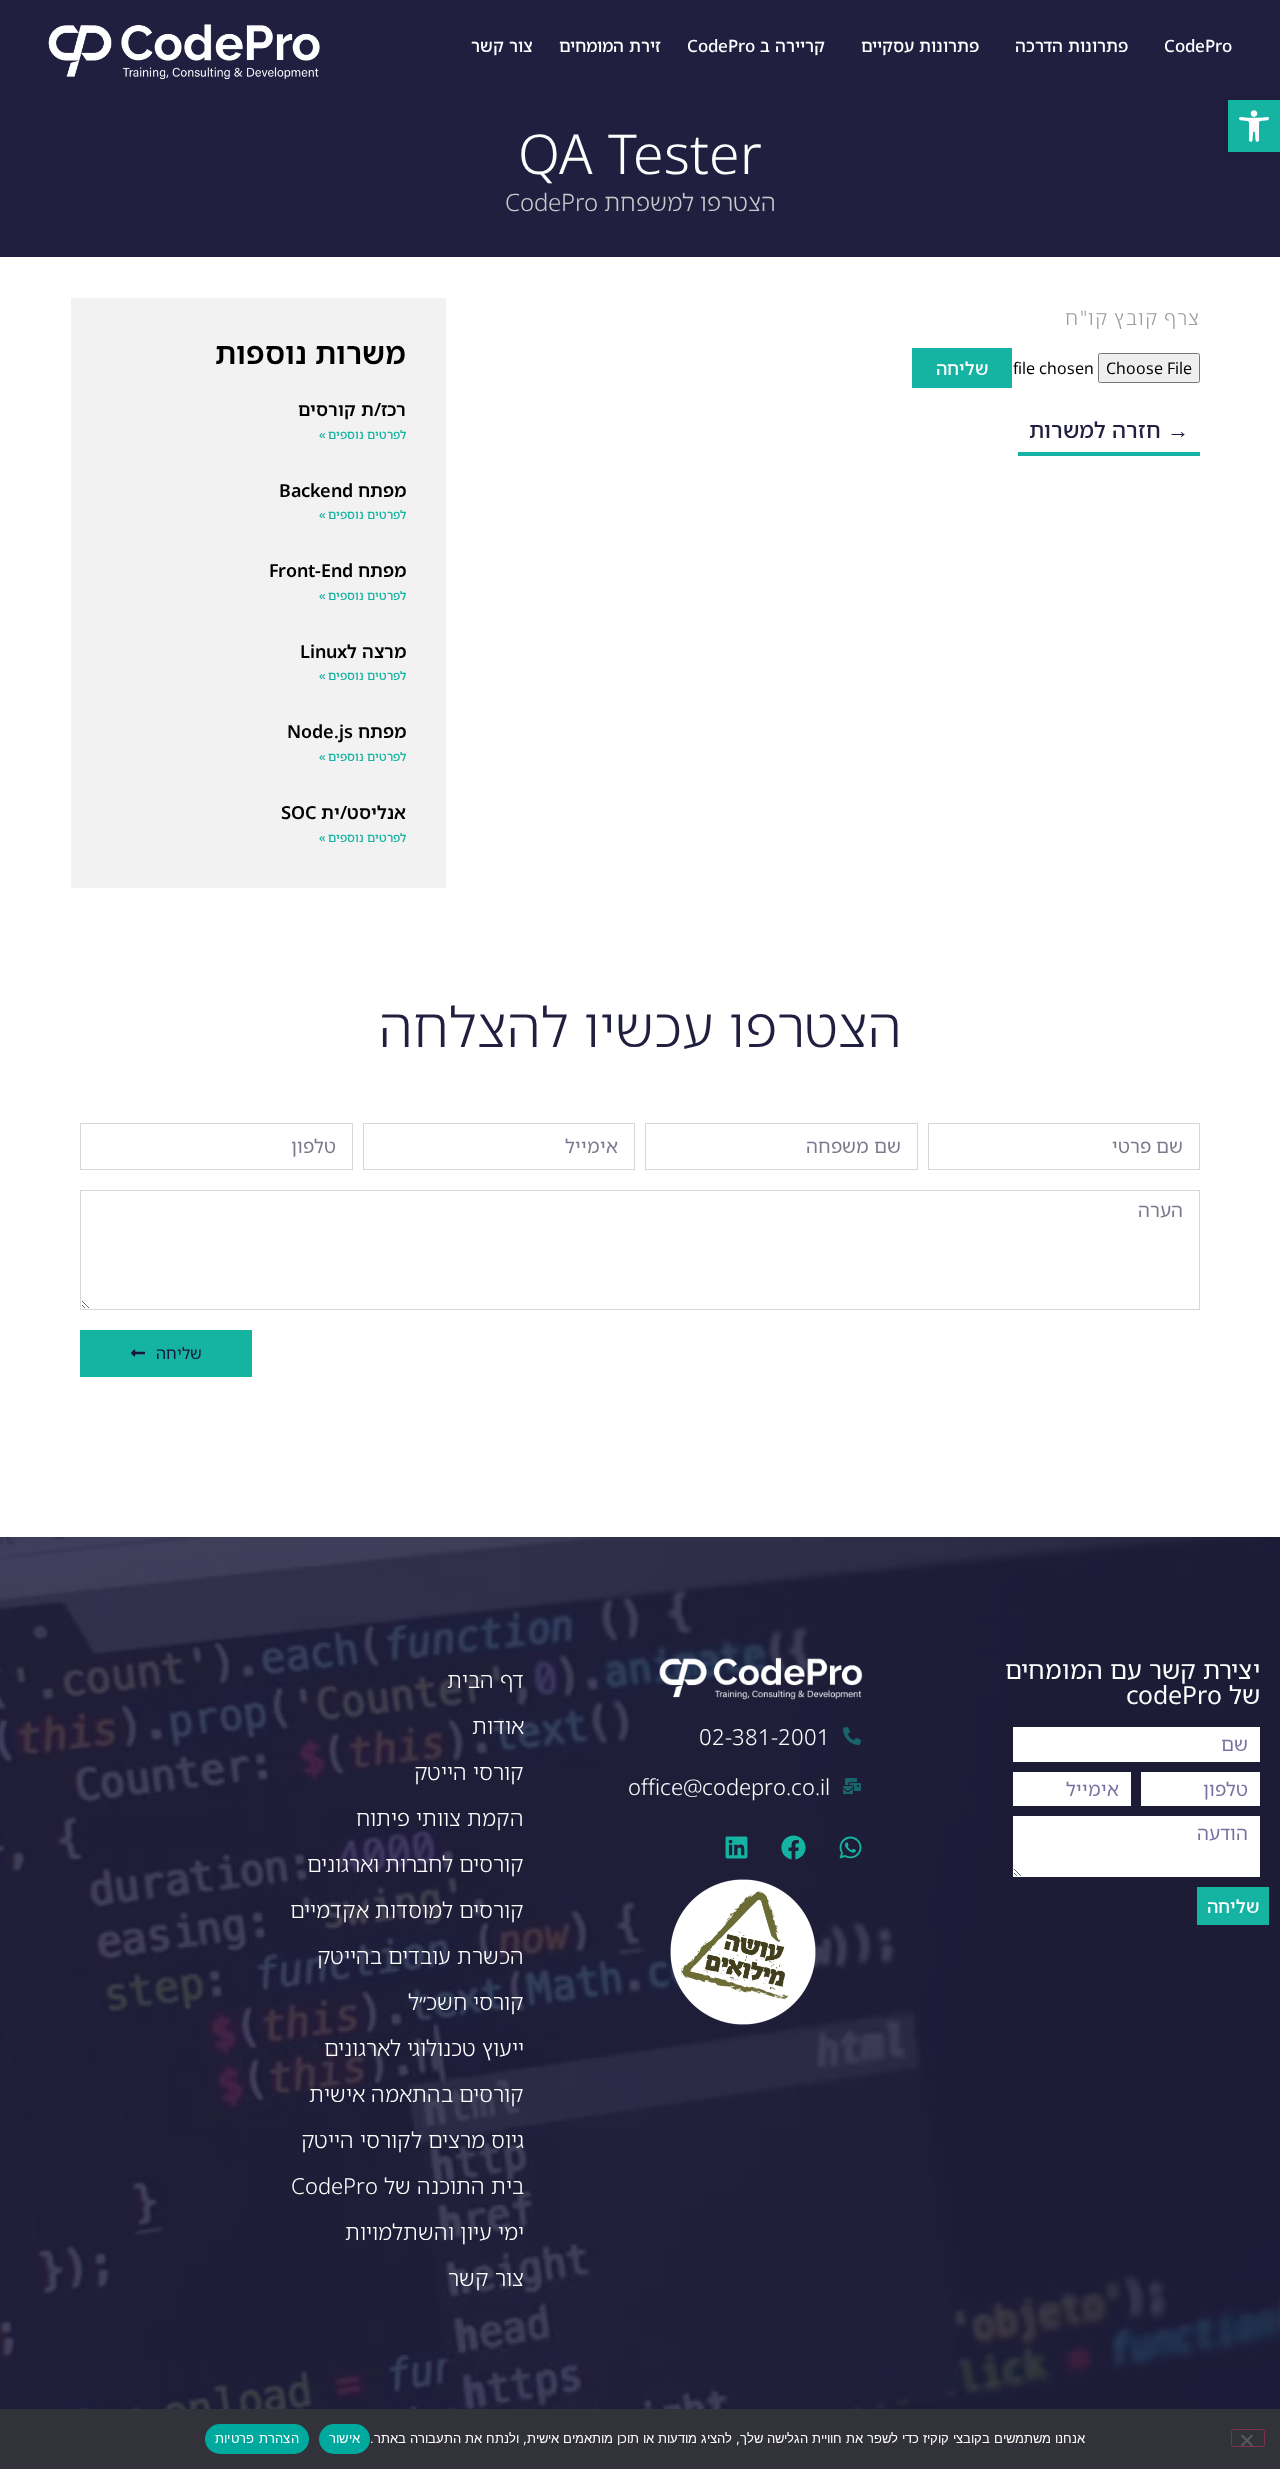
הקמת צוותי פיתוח (440, 1817)
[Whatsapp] (850, 1847)
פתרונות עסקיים (920, 45)
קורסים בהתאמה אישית (416, 2093)
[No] (1248, 2438)
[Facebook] (793, 1847)
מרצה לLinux (353, 651)
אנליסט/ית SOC (343, 812)
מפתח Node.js (346, 731)
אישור (344, 2438)
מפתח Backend (342, 490)
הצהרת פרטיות (257, 2438)
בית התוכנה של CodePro (407, 2185)
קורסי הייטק (469, 1771)
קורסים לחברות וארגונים (415, 1863)
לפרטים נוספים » (362, 434)
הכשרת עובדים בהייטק (420, 1955)
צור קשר (502, 45)
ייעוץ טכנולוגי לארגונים (424, 2047)
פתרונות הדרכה (1071, 45)
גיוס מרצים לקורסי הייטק (412, 2139)
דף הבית (485, 1679)
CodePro (1198, 45)
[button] (1254, 126)
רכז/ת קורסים (352, 409)
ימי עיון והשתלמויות (434, 2231)
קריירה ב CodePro (756, 45)
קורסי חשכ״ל (466, 2001)
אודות (498, 1725)
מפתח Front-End (337, 570)
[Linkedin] (736, 1847)
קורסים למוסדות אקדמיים (407, 1909)
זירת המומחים (610, 45)
